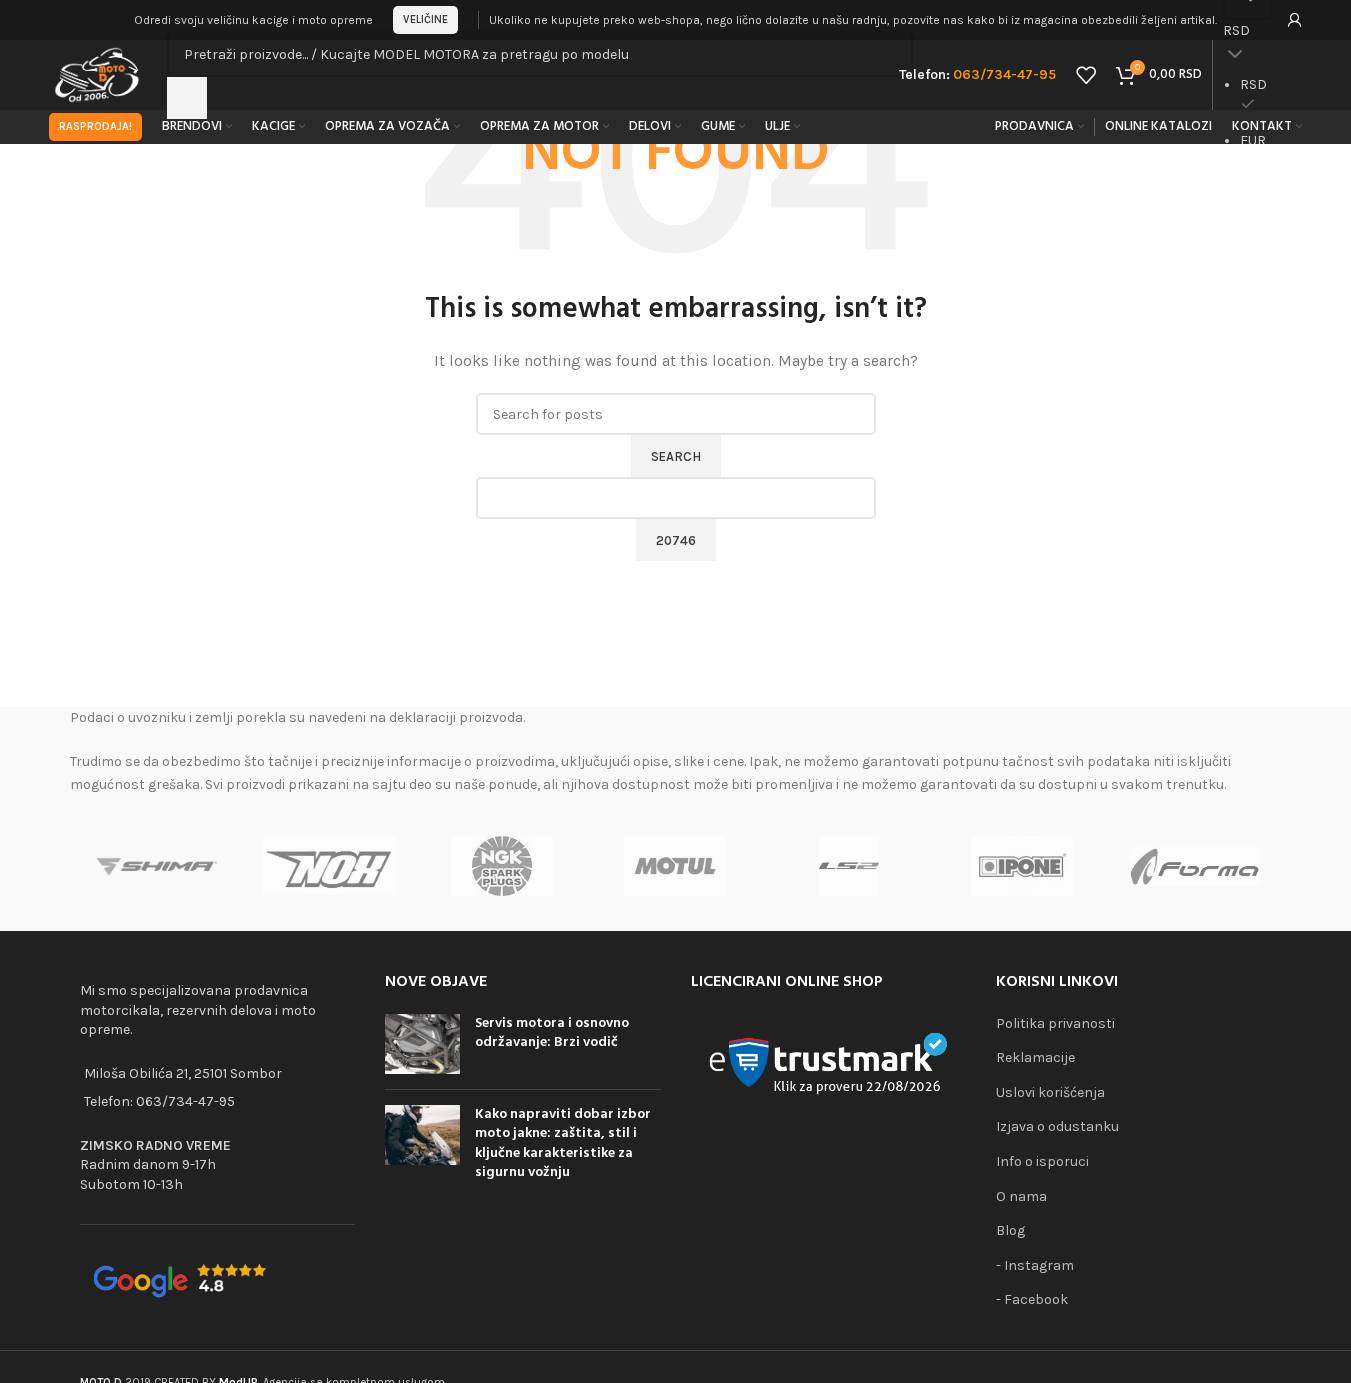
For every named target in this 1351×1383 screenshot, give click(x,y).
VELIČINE (425, 19)
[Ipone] (1021, 866)
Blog (1010, 1230)
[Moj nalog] (1295, 20)
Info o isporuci (1042, 1161)
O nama (1021, 1196)
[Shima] (156, 866)
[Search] (187, 98)
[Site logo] (98, 73)
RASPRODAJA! (95, 126)
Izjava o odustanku (1057, 1126)
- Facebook (1032, 1299)
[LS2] (848, 866)
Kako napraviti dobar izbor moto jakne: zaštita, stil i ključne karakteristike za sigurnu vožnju (563, 1144)
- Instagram (1035, 1265)
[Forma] (1194, 866)
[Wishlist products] (1086, 75)
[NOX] (329, 866)
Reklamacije (1035, 1057)
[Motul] (675, 866)
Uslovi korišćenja (1050, 1092)
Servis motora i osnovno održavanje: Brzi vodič (552, 1033)
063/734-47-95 (185, 1101)
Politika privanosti (1055, 1023)
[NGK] (502, 866)
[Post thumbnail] (422, 1044)
